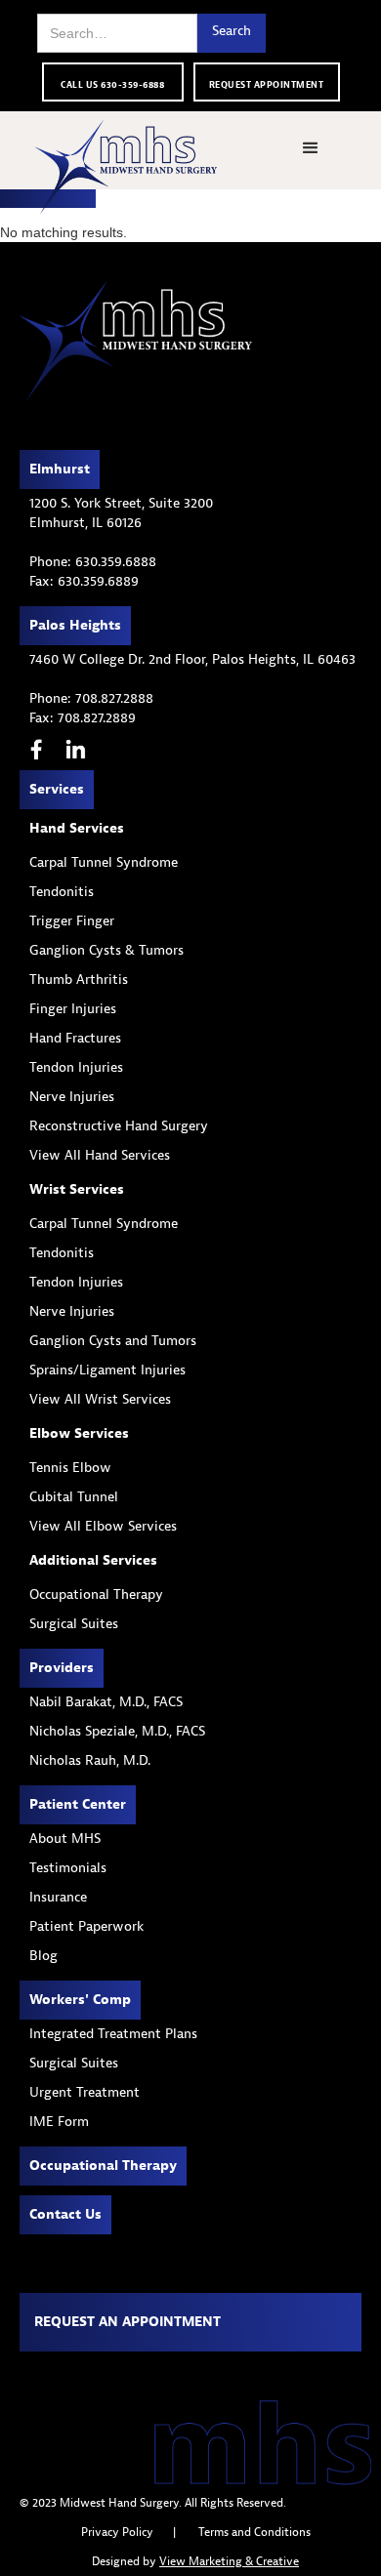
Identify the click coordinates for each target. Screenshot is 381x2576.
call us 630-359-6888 (112, 85)
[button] (311, 148)
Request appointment (267, 85)
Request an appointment (127, 2322)
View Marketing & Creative (229, 2561)
